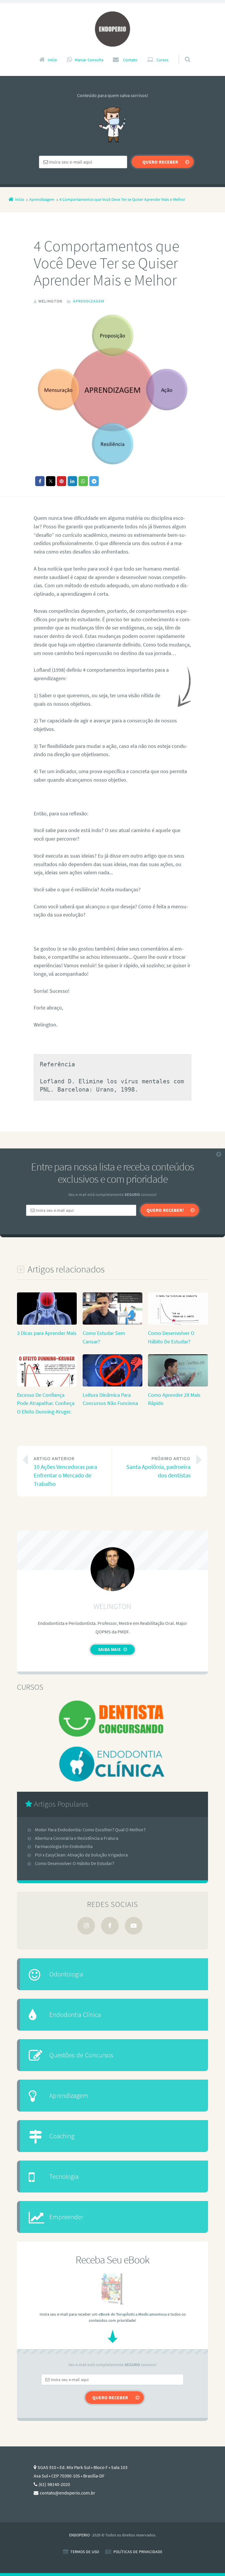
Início (52, 60)
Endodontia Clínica (75, 2014)
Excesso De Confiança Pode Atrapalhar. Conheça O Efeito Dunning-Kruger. (46, 1403)
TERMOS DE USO (85, 2552)
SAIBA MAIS (109, 1649)
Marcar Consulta (89, 60)
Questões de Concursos (81, 2055)
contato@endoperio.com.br (68, 2493)
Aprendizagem (89, 301)
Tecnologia (64, 2176)
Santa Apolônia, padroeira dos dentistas (158, 1467)
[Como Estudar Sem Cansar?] (112, 1324)
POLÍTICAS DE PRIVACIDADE (138, 2552)
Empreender (66, 2217)
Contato (130, 60)
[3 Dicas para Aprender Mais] (47, 1324)
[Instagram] (86, 1926)
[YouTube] (134, 1926)
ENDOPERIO (79, 2535)
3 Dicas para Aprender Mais (47, 1333)
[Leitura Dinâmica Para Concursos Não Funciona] (112, 1386)
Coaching (62, 2136)
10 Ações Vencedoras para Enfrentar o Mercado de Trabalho (65, 1471)
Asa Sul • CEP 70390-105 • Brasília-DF (69, 2476)
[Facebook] (110, 1926)
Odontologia (66, 1974)
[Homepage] (112, 29)
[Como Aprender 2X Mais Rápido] (178, 1386)
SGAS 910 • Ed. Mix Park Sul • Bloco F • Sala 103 (82, 2467)
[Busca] (182, 54)
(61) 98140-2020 (54, 2484)
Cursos (162, 60)
